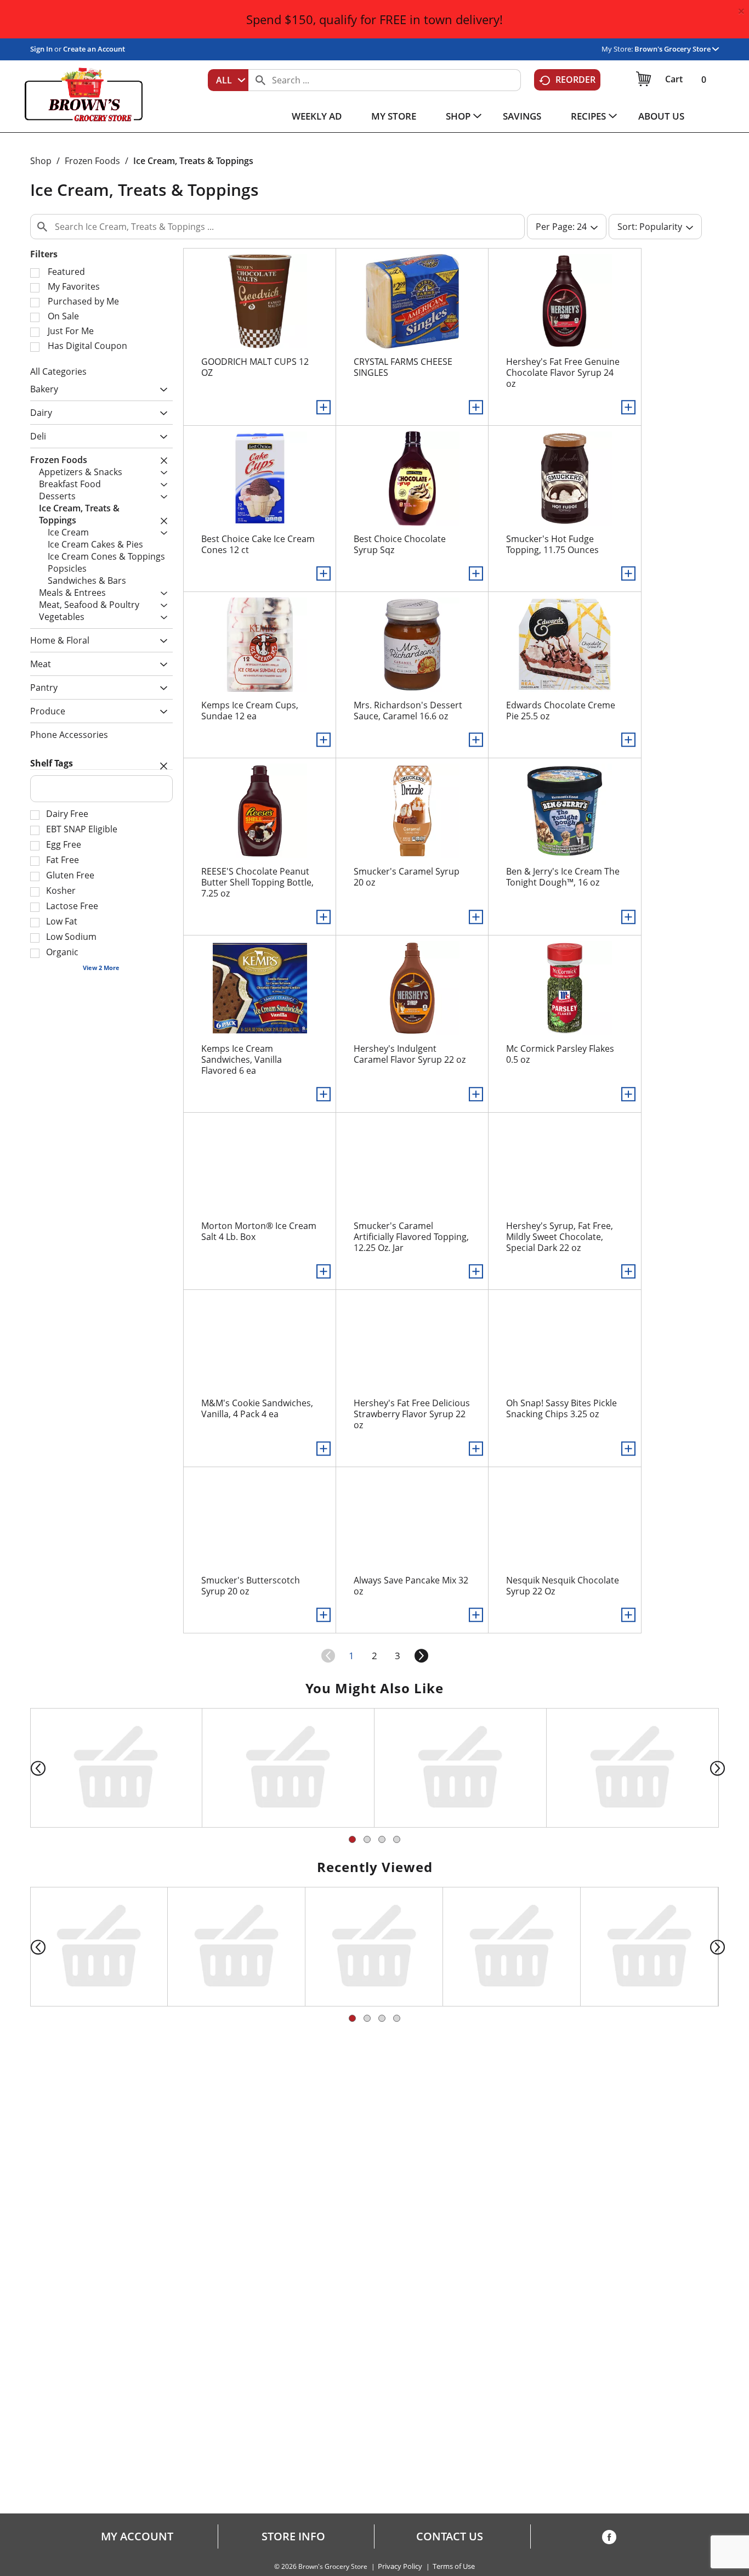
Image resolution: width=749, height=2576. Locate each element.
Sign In (41, 49)
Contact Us (450, 2536)
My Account (137, 2536)
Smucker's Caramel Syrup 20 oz (407, 877)
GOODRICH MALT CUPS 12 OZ (255, 367)
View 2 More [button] (101, 968)
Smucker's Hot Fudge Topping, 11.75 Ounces (552, 544)
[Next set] (421, 1656)
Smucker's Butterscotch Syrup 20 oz (251, 1586)
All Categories (58, 371)
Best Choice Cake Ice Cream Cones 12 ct (258, 544)
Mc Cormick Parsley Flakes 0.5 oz (560, 1054)
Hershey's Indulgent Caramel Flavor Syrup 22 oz (410, 1054)
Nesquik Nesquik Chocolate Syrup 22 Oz (563, 1586)
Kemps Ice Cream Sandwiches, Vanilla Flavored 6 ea (242, 1059)
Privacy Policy (400, 2566)
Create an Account (94, 49)
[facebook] (609, 2539)
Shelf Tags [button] (52, 763)
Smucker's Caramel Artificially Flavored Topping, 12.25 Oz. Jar (411, 1237)
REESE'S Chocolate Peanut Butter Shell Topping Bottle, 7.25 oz (257, 882)
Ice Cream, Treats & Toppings (193, 161)
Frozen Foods (92, 161)
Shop (41, 161)
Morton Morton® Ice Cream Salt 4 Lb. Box (259, 1231)
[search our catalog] (260, 80)
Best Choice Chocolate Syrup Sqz (400, 544)
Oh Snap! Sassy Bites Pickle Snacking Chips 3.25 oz (561, 1408)
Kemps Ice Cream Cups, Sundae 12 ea (250, 711)
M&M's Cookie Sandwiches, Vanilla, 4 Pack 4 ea (257, 1408)
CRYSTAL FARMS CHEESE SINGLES (403, 367)
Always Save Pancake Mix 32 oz (411, 1586)
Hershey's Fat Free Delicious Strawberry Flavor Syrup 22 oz (412, 1414)
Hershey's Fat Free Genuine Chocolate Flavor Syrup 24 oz (563, 373)
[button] (677, 49)
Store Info (293, 2536)
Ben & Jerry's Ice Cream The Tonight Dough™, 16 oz (563, 877)
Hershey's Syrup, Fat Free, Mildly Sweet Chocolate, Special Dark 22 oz (560, 1237)
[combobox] (228, 80)
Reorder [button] (575, 80)
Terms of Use (454, 2566)
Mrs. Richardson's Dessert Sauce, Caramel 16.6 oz (408, 711)
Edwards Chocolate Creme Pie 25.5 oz (561, 711)
